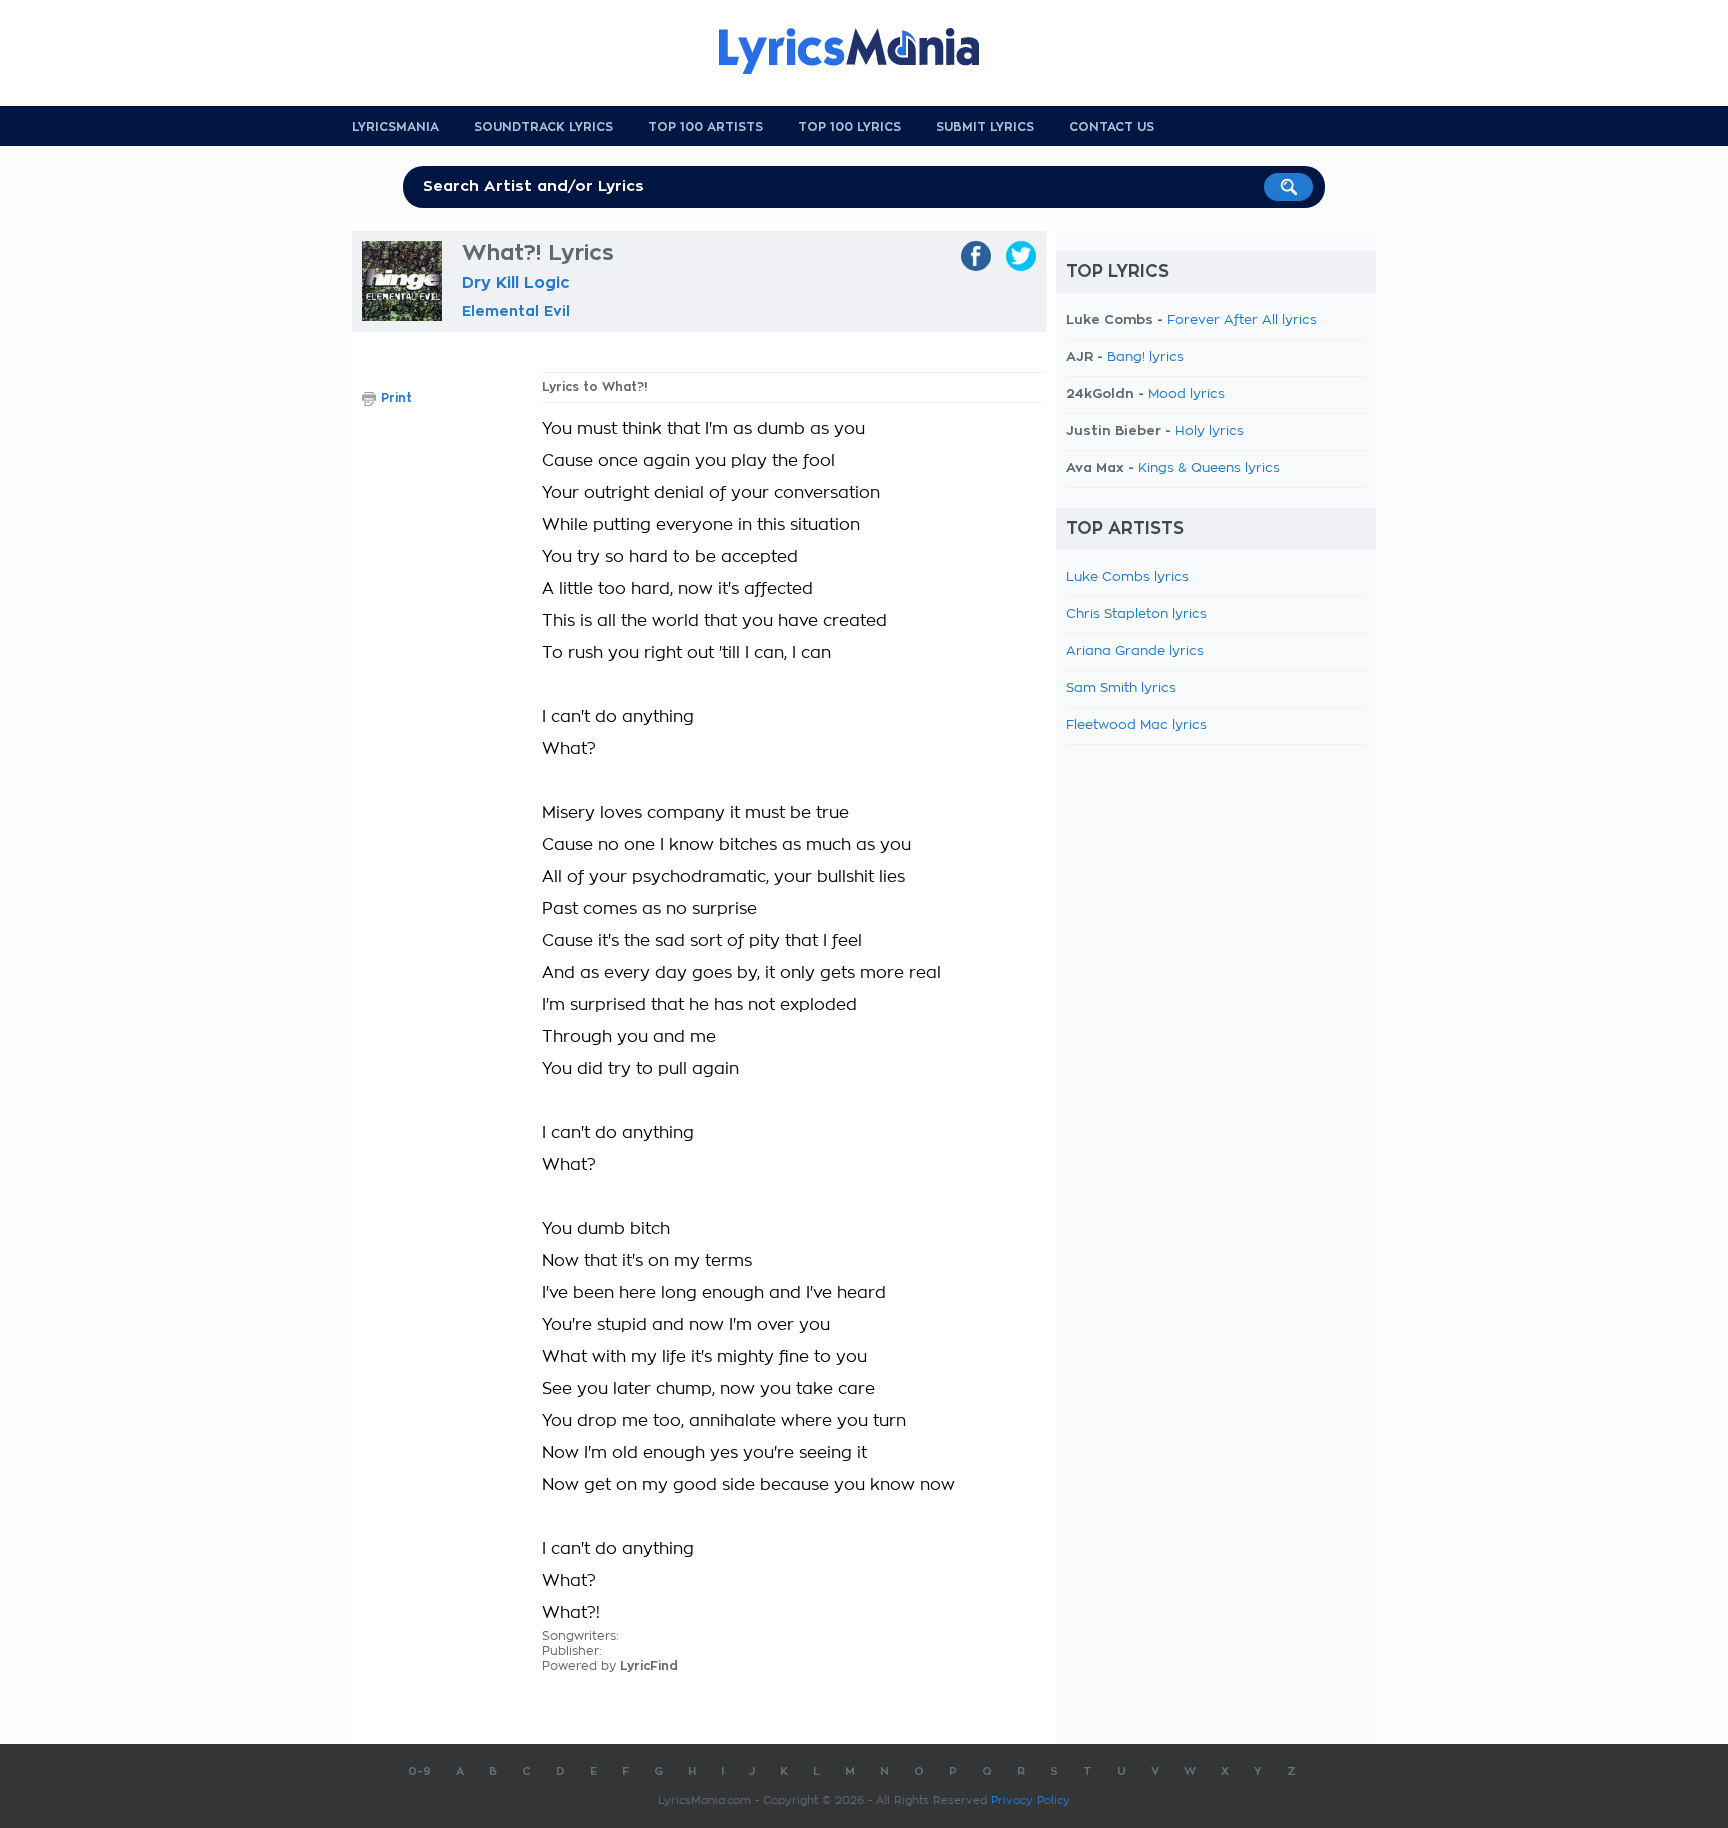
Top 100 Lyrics (849, 127)
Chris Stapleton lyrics (1136, 614)
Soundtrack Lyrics (543, 127)
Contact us (1111, 127)
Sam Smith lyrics (1121, 688)
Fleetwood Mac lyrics (1136, 725)
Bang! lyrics (1145, 357)
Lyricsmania (395, 127)
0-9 (419, 1771)
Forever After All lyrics (1242, 320)
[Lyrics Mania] (864, 51)
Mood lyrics (1186, 394)
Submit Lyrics (985, 127)
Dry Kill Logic (516, 283)
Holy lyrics (1209, 431)
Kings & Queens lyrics (1209, 468)
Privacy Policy (1030, 1800)
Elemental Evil (516, 311)
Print (396, 398)
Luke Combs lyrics (1127, 577)
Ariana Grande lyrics (1135, 651)
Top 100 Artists (705, 127)
